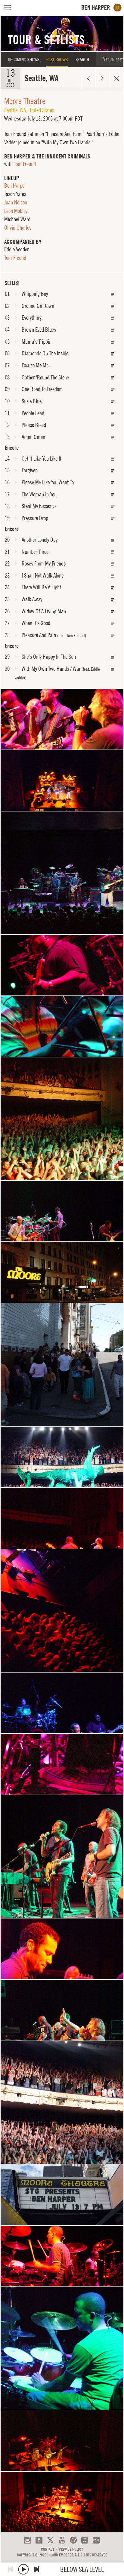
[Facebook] (39, 2540)
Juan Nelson (16, 202)
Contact (48, 2549)
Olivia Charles (18, 228)
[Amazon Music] (96, 2540)
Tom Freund (25, 164)
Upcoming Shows (24, 60)
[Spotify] (73, 2540)
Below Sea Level (82, 2569)
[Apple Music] (85, 2540)
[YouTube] (62, 2540)
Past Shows (57, 60)
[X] (50, 2540)
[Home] (102, 8)
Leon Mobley (16, 211)
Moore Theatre (25, 101)
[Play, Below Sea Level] (23, 2569)
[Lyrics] (113, 294)
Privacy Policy (71, 2549)
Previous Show (88, 78)
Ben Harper (15, 186)
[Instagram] (28, 2540)
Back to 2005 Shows (116, 78)
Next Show (102, 78)
